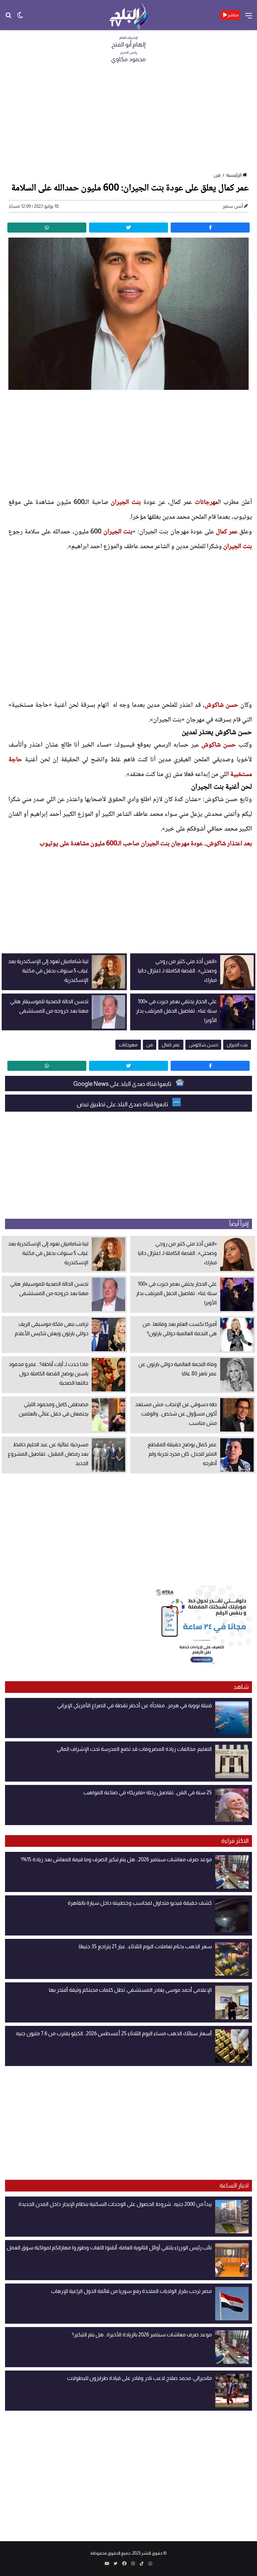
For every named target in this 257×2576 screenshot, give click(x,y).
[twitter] (128, 228)
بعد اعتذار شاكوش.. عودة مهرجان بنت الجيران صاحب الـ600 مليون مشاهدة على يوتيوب (146, 844)
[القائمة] (249, 18)
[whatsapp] (47, 228)
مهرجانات (206, 503)
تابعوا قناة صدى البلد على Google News (123, 1084)
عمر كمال (227, 532)
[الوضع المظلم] (20, 18)
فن (217, 175)
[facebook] (210, 228)
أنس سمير (233, 206)
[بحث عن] (8, 18)
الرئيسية (234, 175)
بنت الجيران (126, 503)
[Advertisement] (128, 120)
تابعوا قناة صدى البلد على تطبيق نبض (123, 1104)
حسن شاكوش (221, 705)
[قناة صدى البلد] (129, 15)
